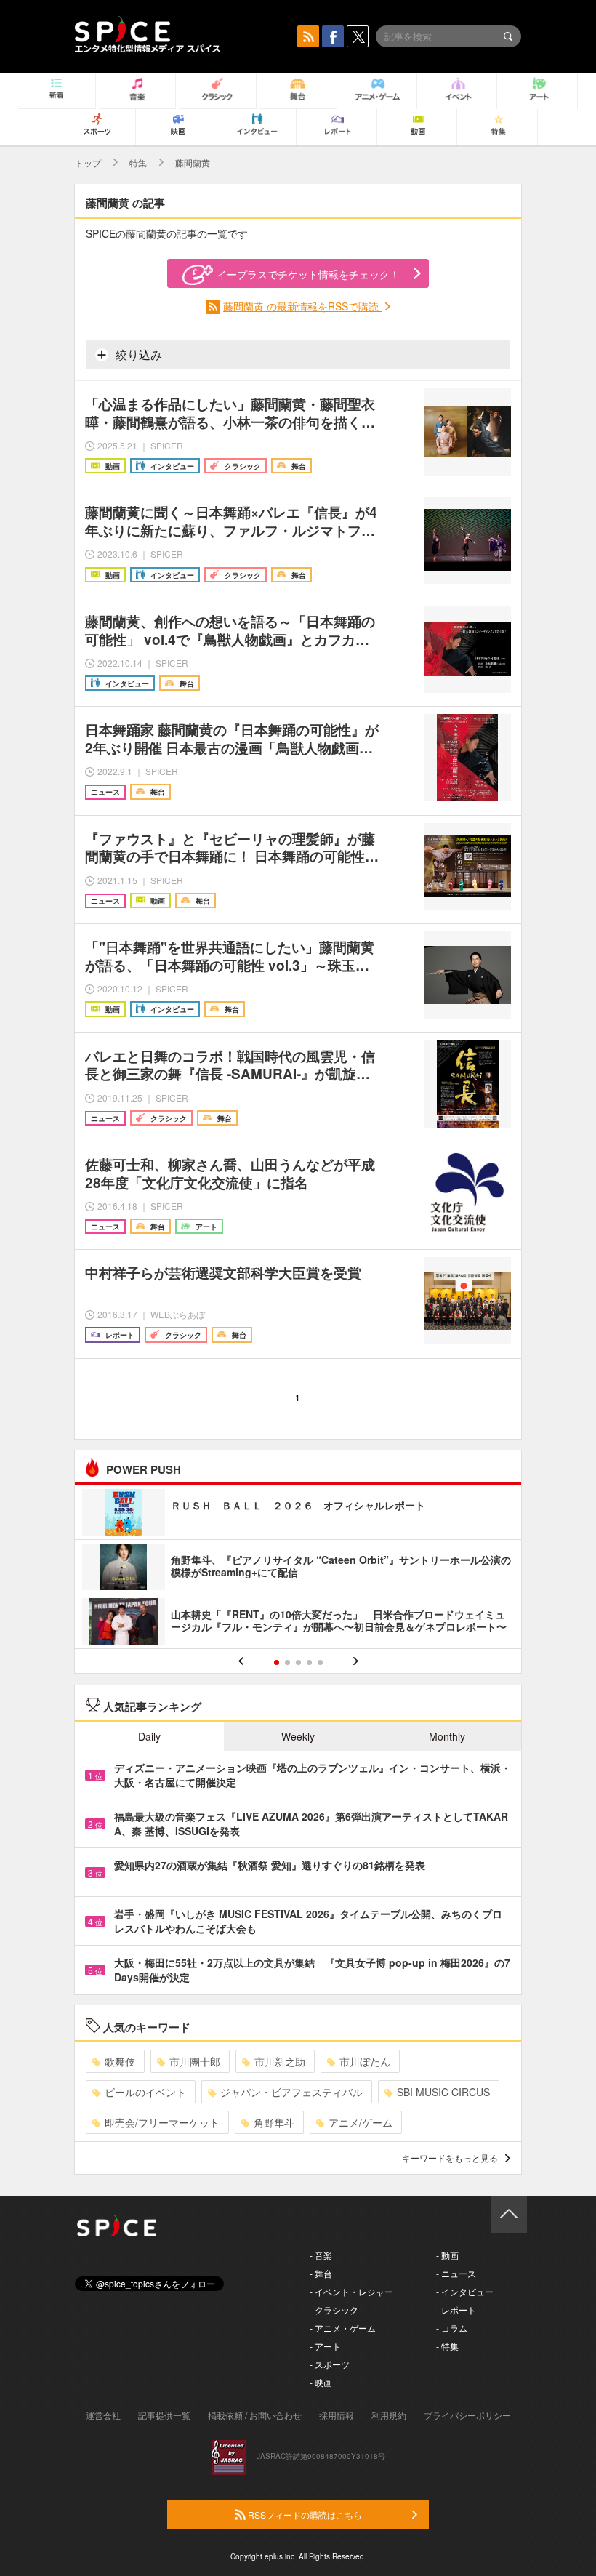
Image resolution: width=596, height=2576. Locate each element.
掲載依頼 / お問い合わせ (255, 2415)
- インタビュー (465, 2291)
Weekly (298, 1736)
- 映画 (321, 2382)
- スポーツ (330, 2364)
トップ (88, 162)
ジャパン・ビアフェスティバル (291, 2092)
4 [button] (309, 1662)
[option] (298, 1569)
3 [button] (298, 1662)
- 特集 (447, 2346)
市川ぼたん (365, 2061)
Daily (149, 1736)
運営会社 (103, 2415)
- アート (325, 2346)
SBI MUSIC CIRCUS (443, 2092)
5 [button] (320, 1662)
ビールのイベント (145, 2092)
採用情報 (337, 2415)
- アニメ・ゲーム (343, 2328)
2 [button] (287, 1662)
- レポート (456, 2310)
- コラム (452, 2328)
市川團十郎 (195, 2061)
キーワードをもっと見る (450, 2158)
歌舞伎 (120, 2061)
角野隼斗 (274, 2122)
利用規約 (389, 2415)
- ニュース (456, 2273)
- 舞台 (321, 2273)
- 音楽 (321, 2255)
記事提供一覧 (164, 2415)
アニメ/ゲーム (361, 2122)
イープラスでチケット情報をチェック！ (308, 274)
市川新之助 (280, 2061)
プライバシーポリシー (467, 2415)
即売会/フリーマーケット (162, 2122)
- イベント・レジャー (351, 2291)
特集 (138, 162)
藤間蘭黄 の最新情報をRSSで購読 (302, 306)
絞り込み (137, 354)
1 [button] (277, 1662)
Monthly (447, 1736)
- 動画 (447, 2255)
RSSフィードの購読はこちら (304, 2515)
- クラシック (334, 2310)
